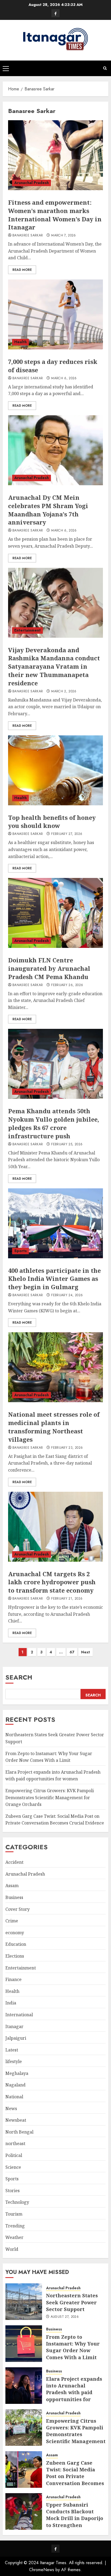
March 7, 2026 (64, 236)
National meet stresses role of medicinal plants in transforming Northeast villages (54, 1427)
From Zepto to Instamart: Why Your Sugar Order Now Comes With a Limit (73, 2347)
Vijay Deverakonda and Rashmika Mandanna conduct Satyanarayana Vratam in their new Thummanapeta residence (54, 666)
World (12, 2249)
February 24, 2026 (67, 1295)
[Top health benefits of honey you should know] (55, 770)
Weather (14, 2237)
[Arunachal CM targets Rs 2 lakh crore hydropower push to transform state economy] (55, 1527)
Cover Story (18, 1909)
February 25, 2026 (67, 1145)
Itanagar (14, 2026)
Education (16, 1944)
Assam (12, 1886)
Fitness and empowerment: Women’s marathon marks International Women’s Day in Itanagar (55, 215)
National (14, 2097)
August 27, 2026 (65, 2317)
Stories (13, 2191)
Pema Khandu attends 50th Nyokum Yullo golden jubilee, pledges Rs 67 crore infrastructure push (54, 1123)
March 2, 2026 (64, 692)
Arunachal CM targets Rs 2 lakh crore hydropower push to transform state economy (52, 1582)
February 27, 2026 (67, 834)
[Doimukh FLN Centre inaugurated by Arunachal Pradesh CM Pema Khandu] (55, 913)
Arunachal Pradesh (32, 183)
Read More (22, 270)
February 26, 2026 (67, 985)
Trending (15, 2226)
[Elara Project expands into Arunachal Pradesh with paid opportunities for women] (24, 2386)
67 (72, 1652)
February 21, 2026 (67, 1599)
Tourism (14, 2214)
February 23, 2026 (67, 1448)
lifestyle (14, 2061)
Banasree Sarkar (28, 236)
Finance (13, 1979)
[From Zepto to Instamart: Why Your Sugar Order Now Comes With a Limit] (24, 2344)
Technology (17, 2202)
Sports (20, 1251)
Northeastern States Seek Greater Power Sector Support (72, 2302)
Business (14, 1897)
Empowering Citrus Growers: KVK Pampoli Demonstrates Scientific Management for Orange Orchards (50, 1797)
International (19, 2015)
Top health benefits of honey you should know (52, 822)
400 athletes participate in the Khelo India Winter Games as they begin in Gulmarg (54, 1279)
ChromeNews (42, 2570)
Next (86, 1652)
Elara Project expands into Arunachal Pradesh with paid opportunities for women (53, 1776)
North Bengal (19, 2132)
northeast (15, 2143)
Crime (12, 1921)
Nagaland (15, 2085)
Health (20, 342)
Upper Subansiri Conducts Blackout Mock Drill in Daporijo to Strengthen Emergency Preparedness (75, 2522)
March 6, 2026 (64, 378)
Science (13, 2167)
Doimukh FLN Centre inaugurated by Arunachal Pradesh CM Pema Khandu (49, 968)
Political (14, 2155)
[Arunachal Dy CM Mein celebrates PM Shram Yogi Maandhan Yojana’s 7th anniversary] (55, 450)
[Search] (105, 68)
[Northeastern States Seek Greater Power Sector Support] (24, 2302)
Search (19, 1677)
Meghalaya (17, 2073)
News (11, 2109)
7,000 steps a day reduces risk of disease (53, 366)
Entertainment (27, 630)
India (11, 2003)
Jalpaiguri (16, 2038)
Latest (12, 2050)
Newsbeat (16, 2120)
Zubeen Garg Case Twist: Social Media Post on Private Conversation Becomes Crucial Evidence (55, 1820)
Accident (14, 1862)
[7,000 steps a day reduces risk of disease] (55, 314)
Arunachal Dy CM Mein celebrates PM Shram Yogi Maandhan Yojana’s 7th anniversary (48, 510)
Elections (15, 1956)
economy (15, 1933)
